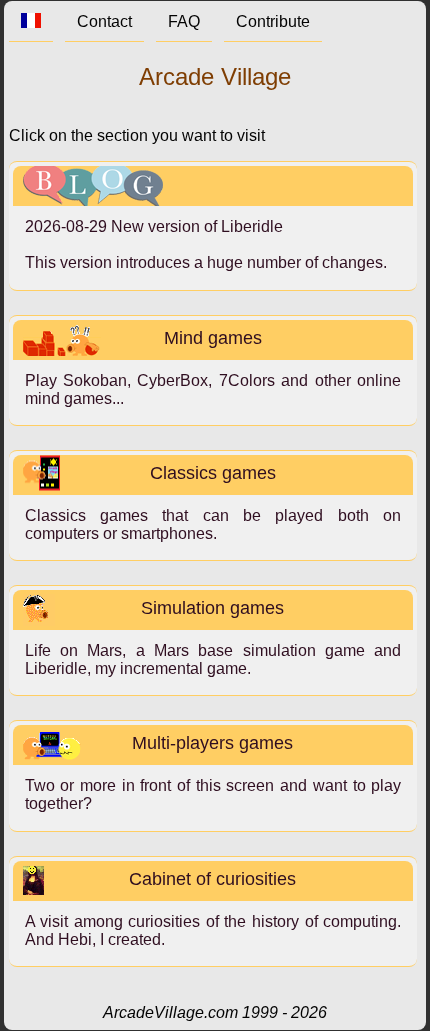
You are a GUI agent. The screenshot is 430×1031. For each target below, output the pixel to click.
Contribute (273, 21)
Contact (104, 21)
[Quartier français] (31, 21)
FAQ (184, 21)
